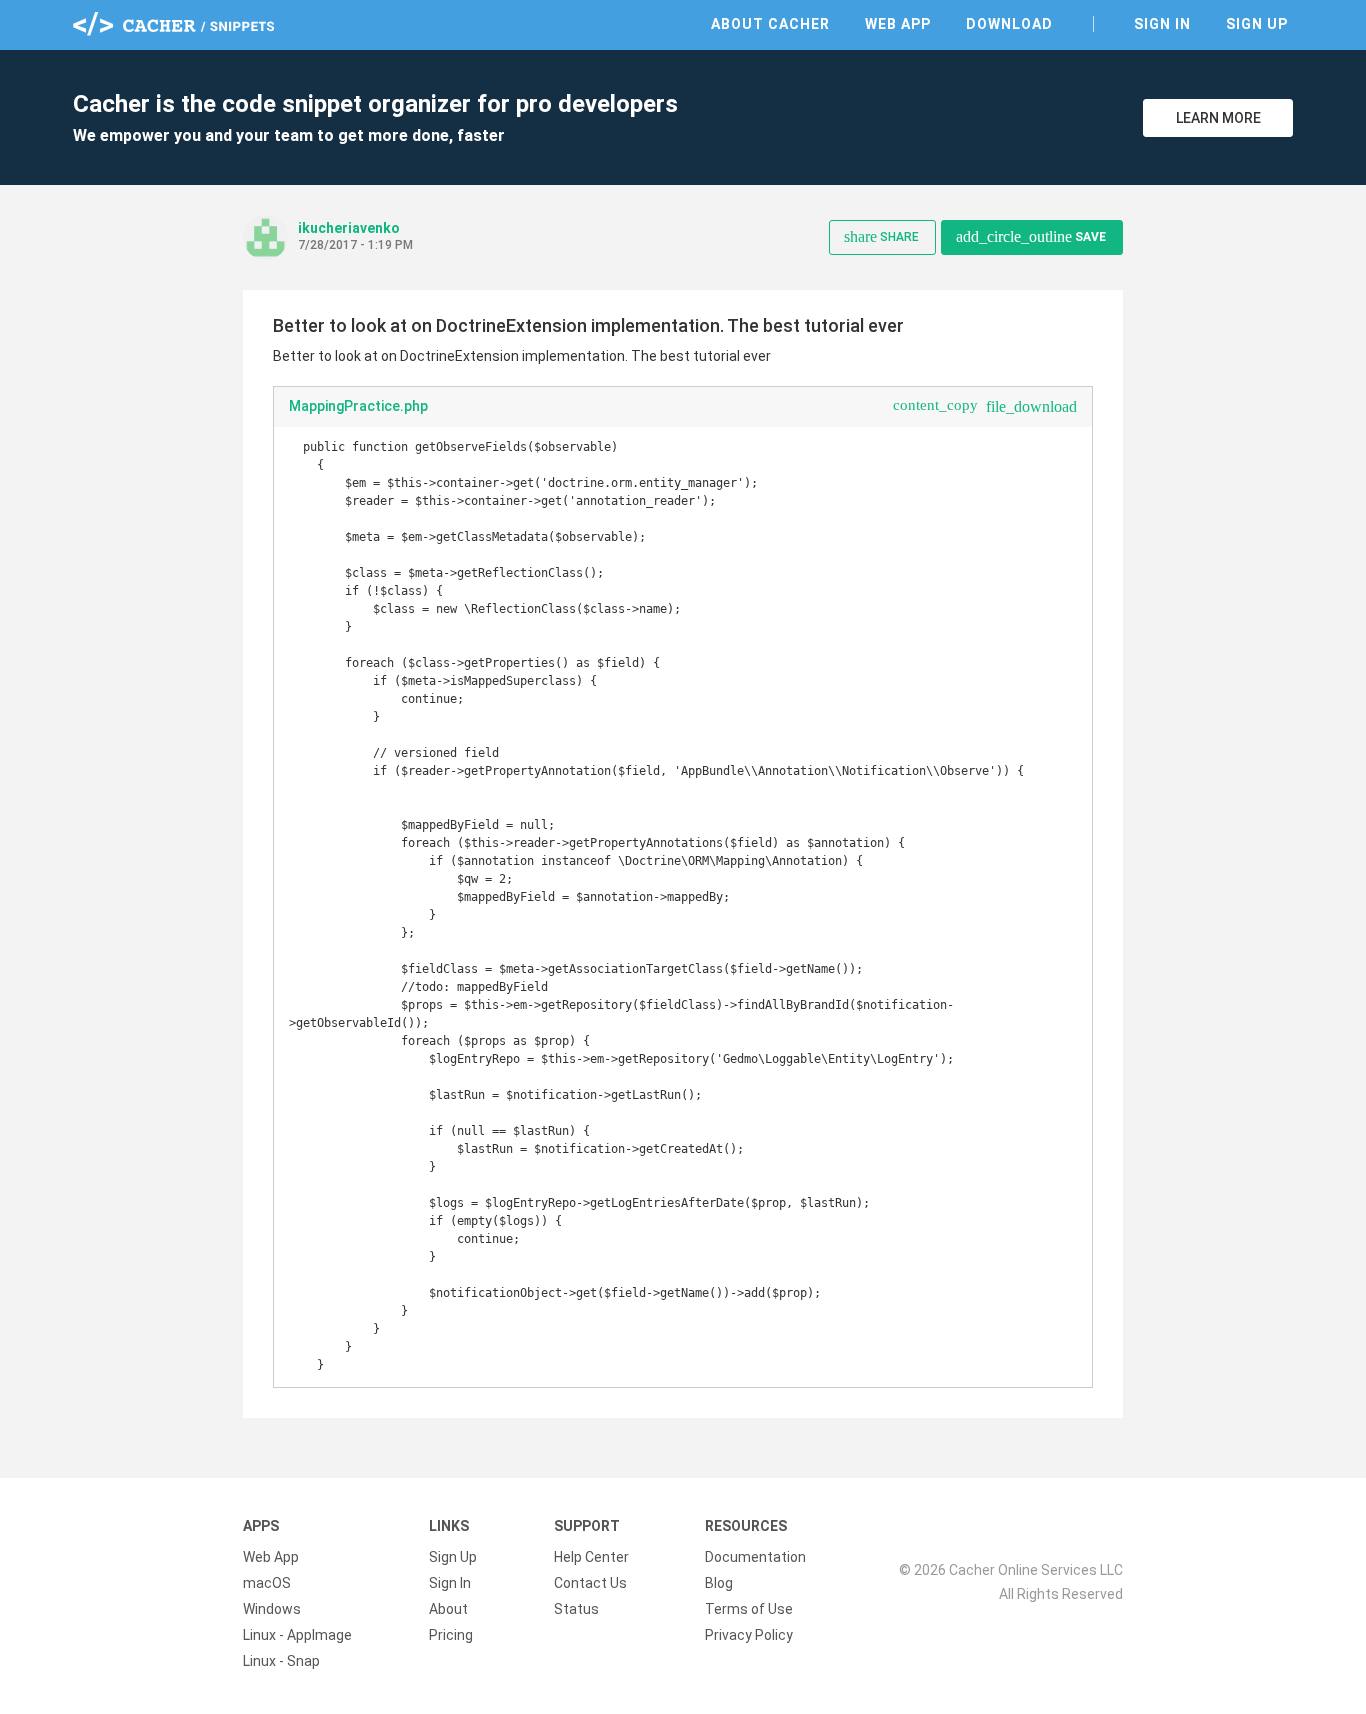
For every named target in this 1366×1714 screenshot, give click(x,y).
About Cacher (770, 24)
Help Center (591, 1557)
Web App (898, 24)
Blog (719, 1583)
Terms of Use (749, 1609)
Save (1031, 236)
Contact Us (590, 1583)
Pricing (451, 1635)
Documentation (755, 1557)
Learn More (1218, 118)
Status (576, 1609)
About (448, 1609)
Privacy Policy (749, 1635)
